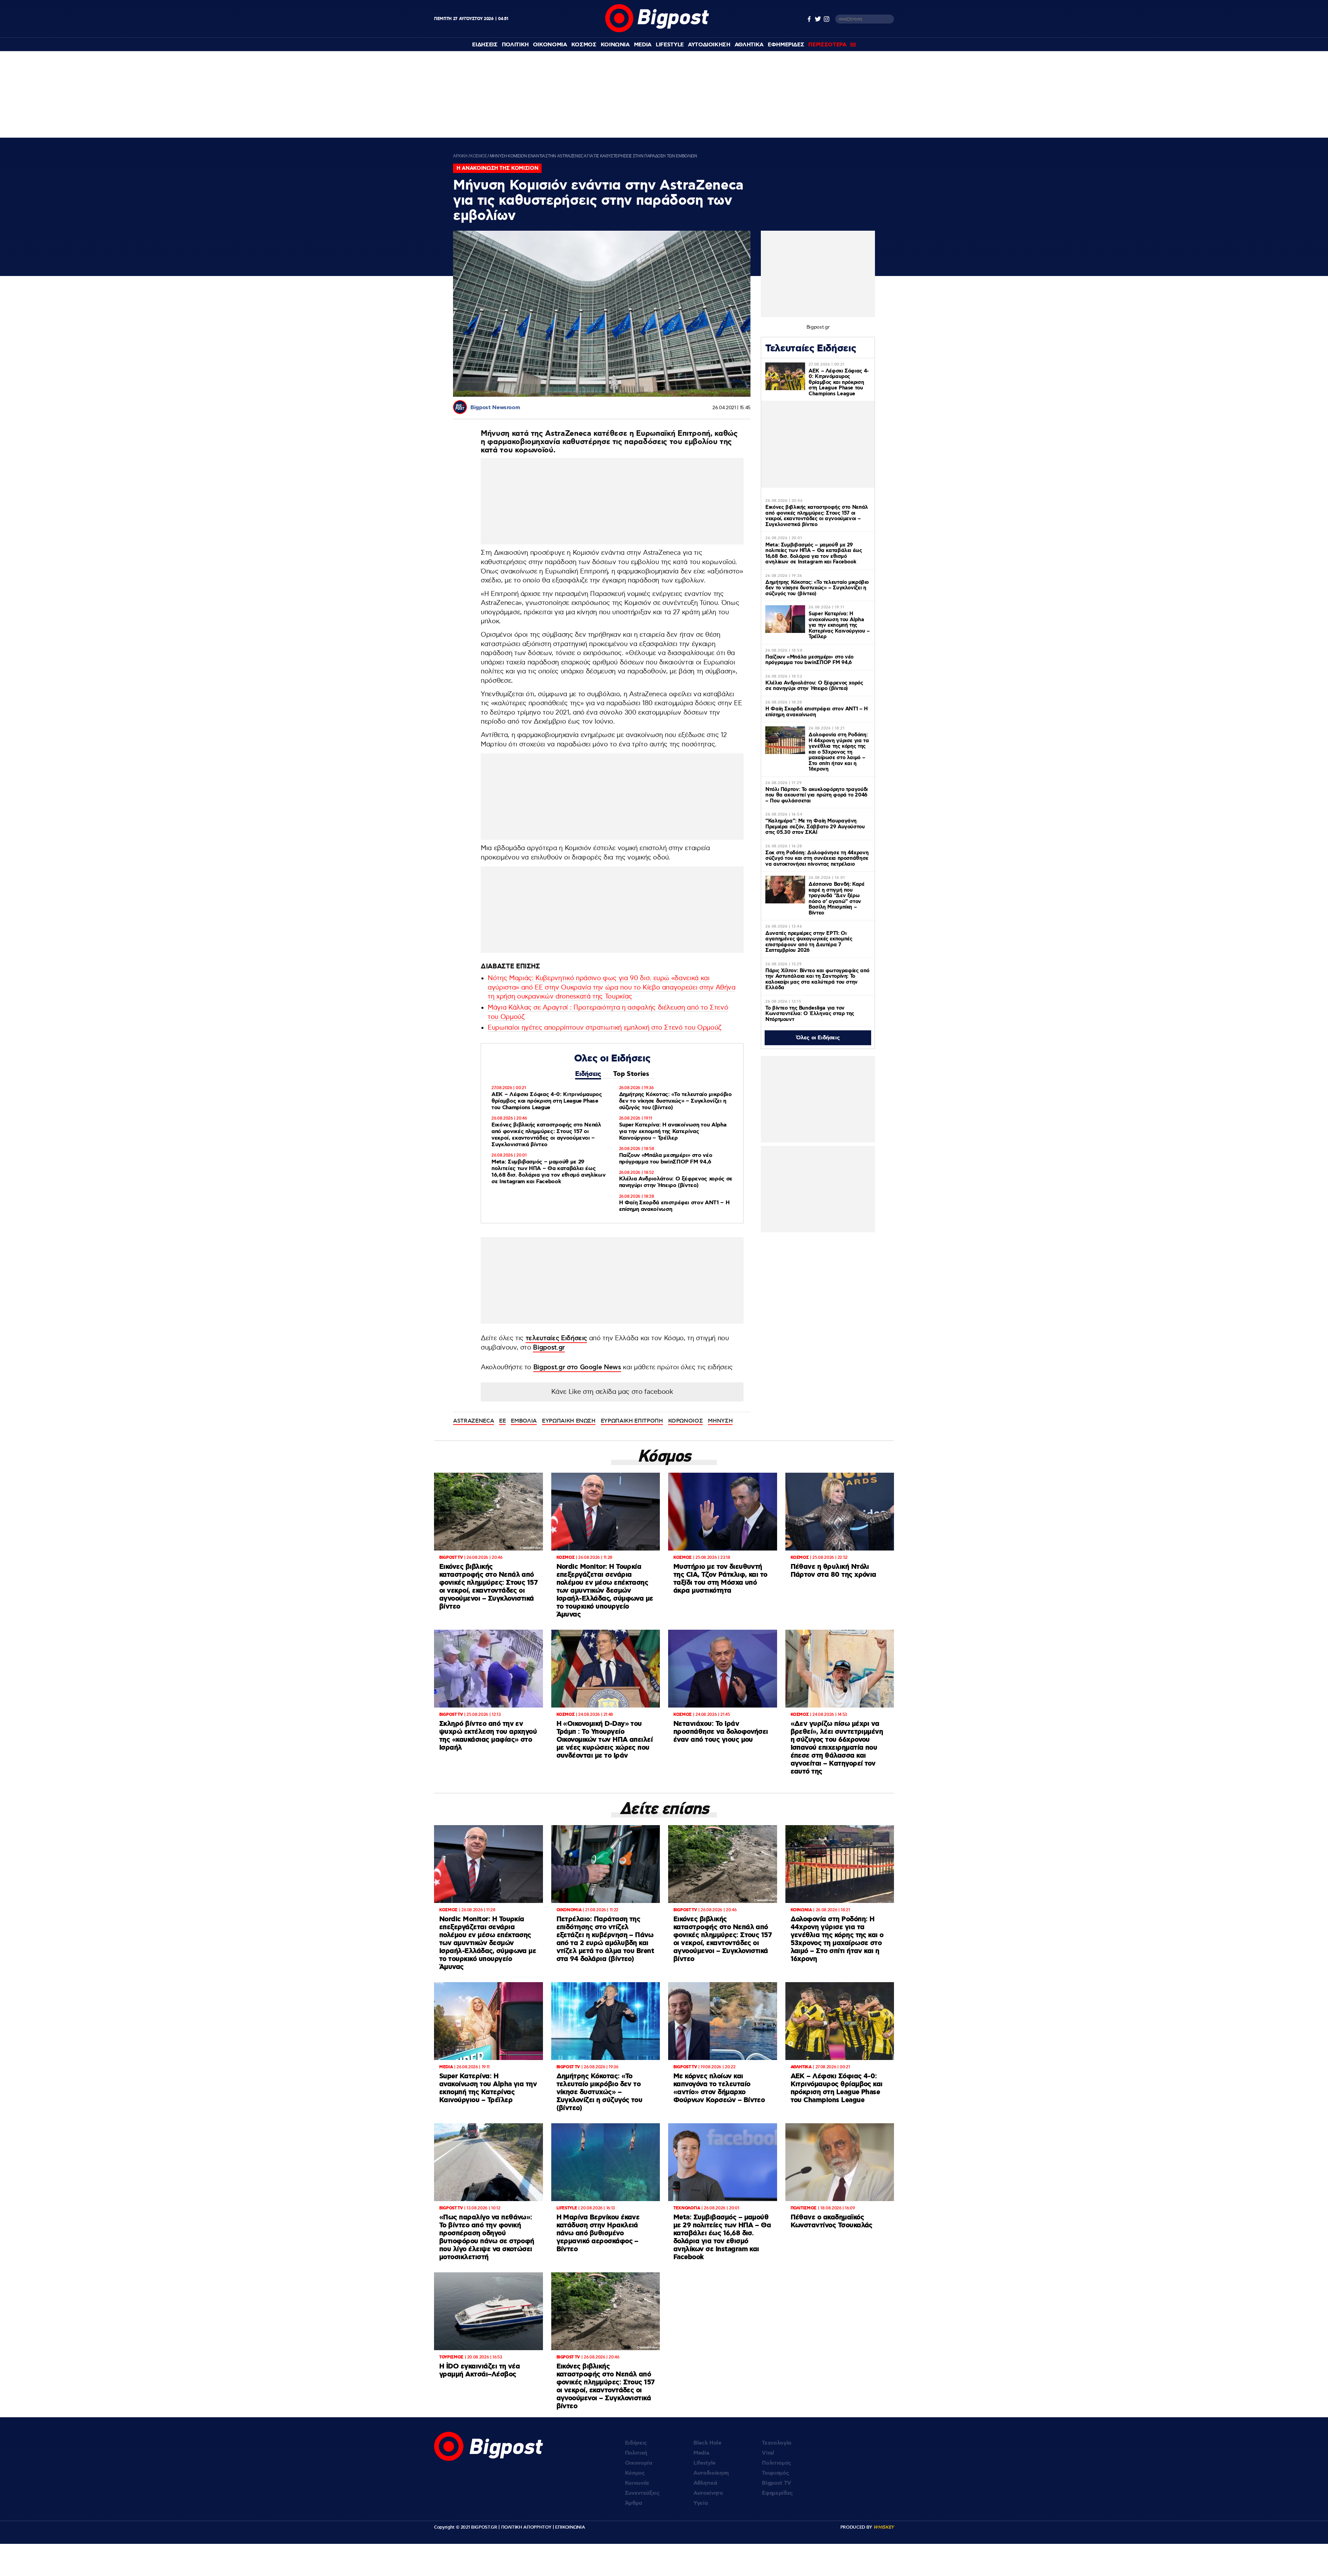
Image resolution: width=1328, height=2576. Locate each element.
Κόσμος (635, 2473)
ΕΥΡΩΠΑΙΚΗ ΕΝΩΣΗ (569, 1421)
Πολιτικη (515, 45)
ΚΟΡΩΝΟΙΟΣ (686, 1421)
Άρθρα (634, 2503)
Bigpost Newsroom (495, 408)
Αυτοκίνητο (708, 2493)
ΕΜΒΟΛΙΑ (524, 1421)
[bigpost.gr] (657, 31)
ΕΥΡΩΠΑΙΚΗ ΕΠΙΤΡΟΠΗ (632, 1421)
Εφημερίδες (777, 2493)
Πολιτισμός (777, 2463)
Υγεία (700, 2503)
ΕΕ (502, 1421)
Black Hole (707, 2443)
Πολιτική (636, 2453)
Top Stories (631, 1074)
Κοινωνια (615, 45)
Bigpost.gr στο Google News (577, 1367)
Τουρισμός (775, 2473)
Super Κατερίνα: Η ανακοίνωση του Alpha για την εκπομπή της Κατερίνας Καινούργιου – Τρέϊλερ (673, 1131)
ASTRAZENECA (473, 1421)
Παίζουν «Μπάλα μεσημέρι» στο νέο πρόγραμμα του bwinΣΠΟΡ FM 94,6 (666, 1159)
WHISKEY (884, 2527)
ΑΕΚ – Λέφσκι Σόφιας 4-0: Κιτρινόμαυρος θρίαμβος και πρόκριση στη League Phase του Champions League (547, 1101)
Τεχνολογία (777, 2443)
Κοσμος (584, 45)
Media (643, 45)
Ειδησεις (485, 45)
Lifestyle (670, 45)
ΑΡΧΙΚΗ (460, 156)
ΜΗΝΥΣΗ (720, 1421)
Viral (768, 2453)
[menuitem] (485, 45)
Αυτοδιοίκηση (711, 2473)
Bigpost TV (777, 2483)
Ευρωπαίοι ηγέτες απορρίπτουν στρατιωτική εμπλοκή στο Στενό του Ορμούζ (605, 1028)
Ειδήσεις (588, 1074)
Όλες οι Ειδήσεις (818, 1038)
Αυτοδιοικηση (709, 45)
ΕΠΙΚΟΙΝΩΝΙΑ (570, 2527)
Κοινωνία (637, 2483)
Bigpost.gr (549, 1348)
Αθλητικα (749, 45)
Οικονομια (550, 45)
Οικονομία (639, 2463)
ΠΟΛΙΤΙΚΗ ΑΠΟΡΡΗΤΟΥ (526, 2527)
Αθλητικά (705, 2483)
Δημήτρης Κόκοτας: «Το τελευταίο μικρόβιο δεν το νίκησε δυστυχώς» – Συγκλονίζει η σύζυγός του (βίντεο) (675, 1101)
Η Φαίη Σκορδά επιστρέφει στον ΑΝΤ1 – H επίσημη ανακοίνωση (674, 1206)
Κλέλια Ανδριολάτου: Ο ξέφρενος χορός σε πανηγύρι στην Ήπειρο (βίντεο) (676, 1182)
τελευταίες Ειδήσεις (556, 1338)
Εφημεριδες (786, 45)
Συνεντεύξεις (642, 2493)
